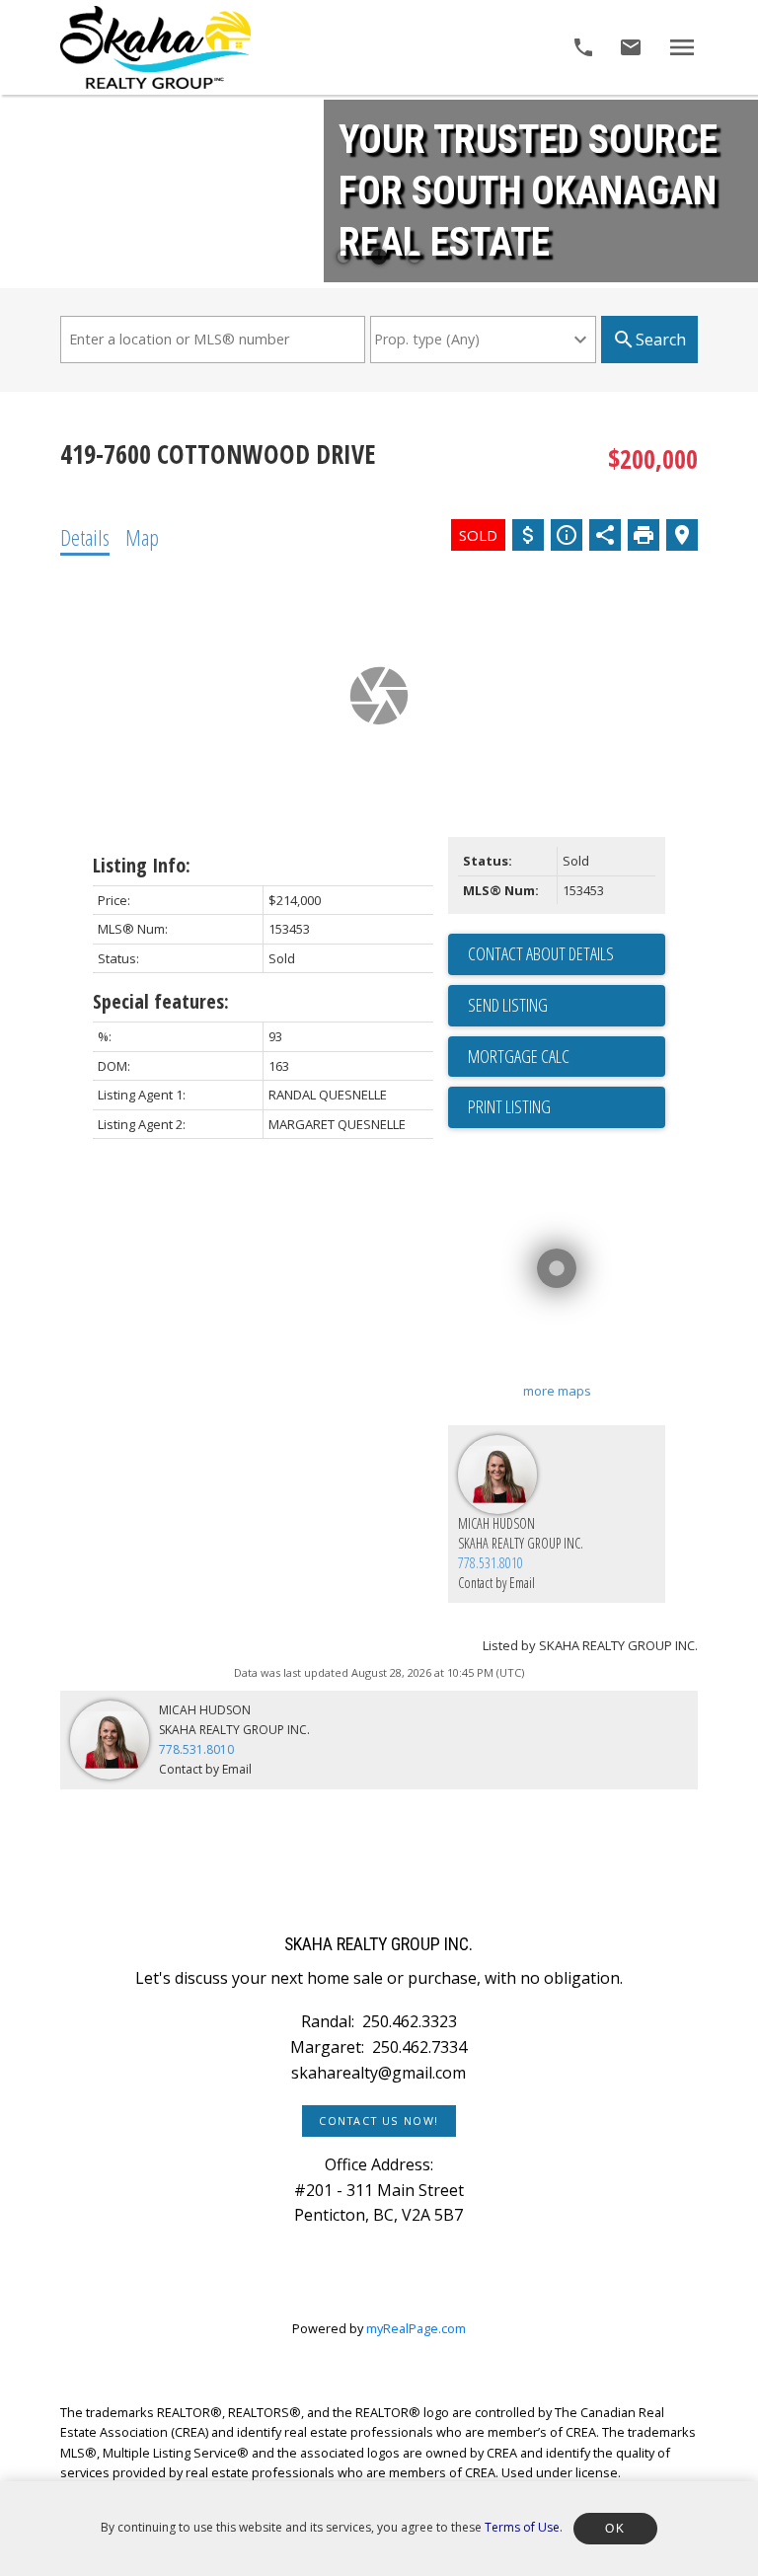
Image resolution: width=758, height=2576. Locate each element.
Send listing (508, 1005)
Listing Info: (142, 865)
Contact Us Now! (379, 2121)
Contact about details (541, 953)
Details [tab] (85, 537)
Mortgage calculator (567, 1057)
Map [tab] (142, 537)
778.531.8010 (491, 1563)
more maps (557, 1391)
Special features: (161, 1001)
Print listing (509, 1106)
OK (615, 2529)
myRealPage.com (416, 2328)
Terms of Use (522, 2527)
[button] (379, 2121)
